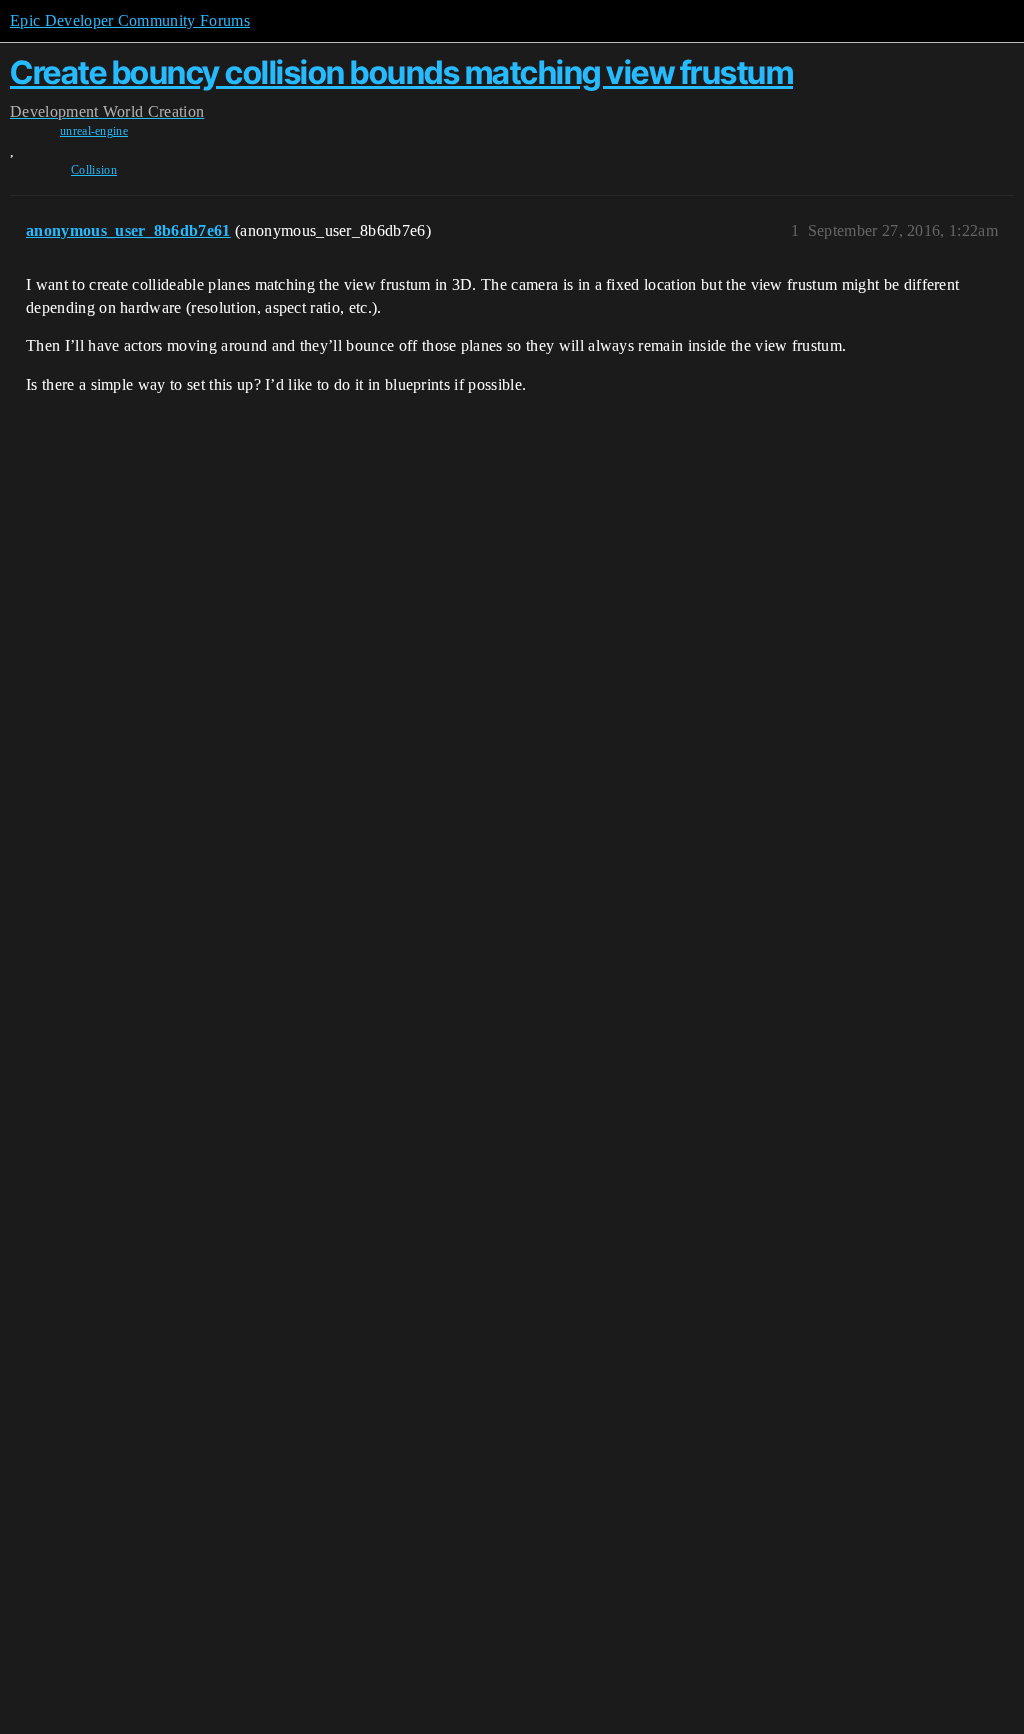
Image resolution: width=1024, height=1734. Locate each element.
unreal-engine (94, 131)
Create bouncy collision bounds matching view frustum (401, 72)
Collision (94, 170)
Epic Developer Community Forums (130, 20)
